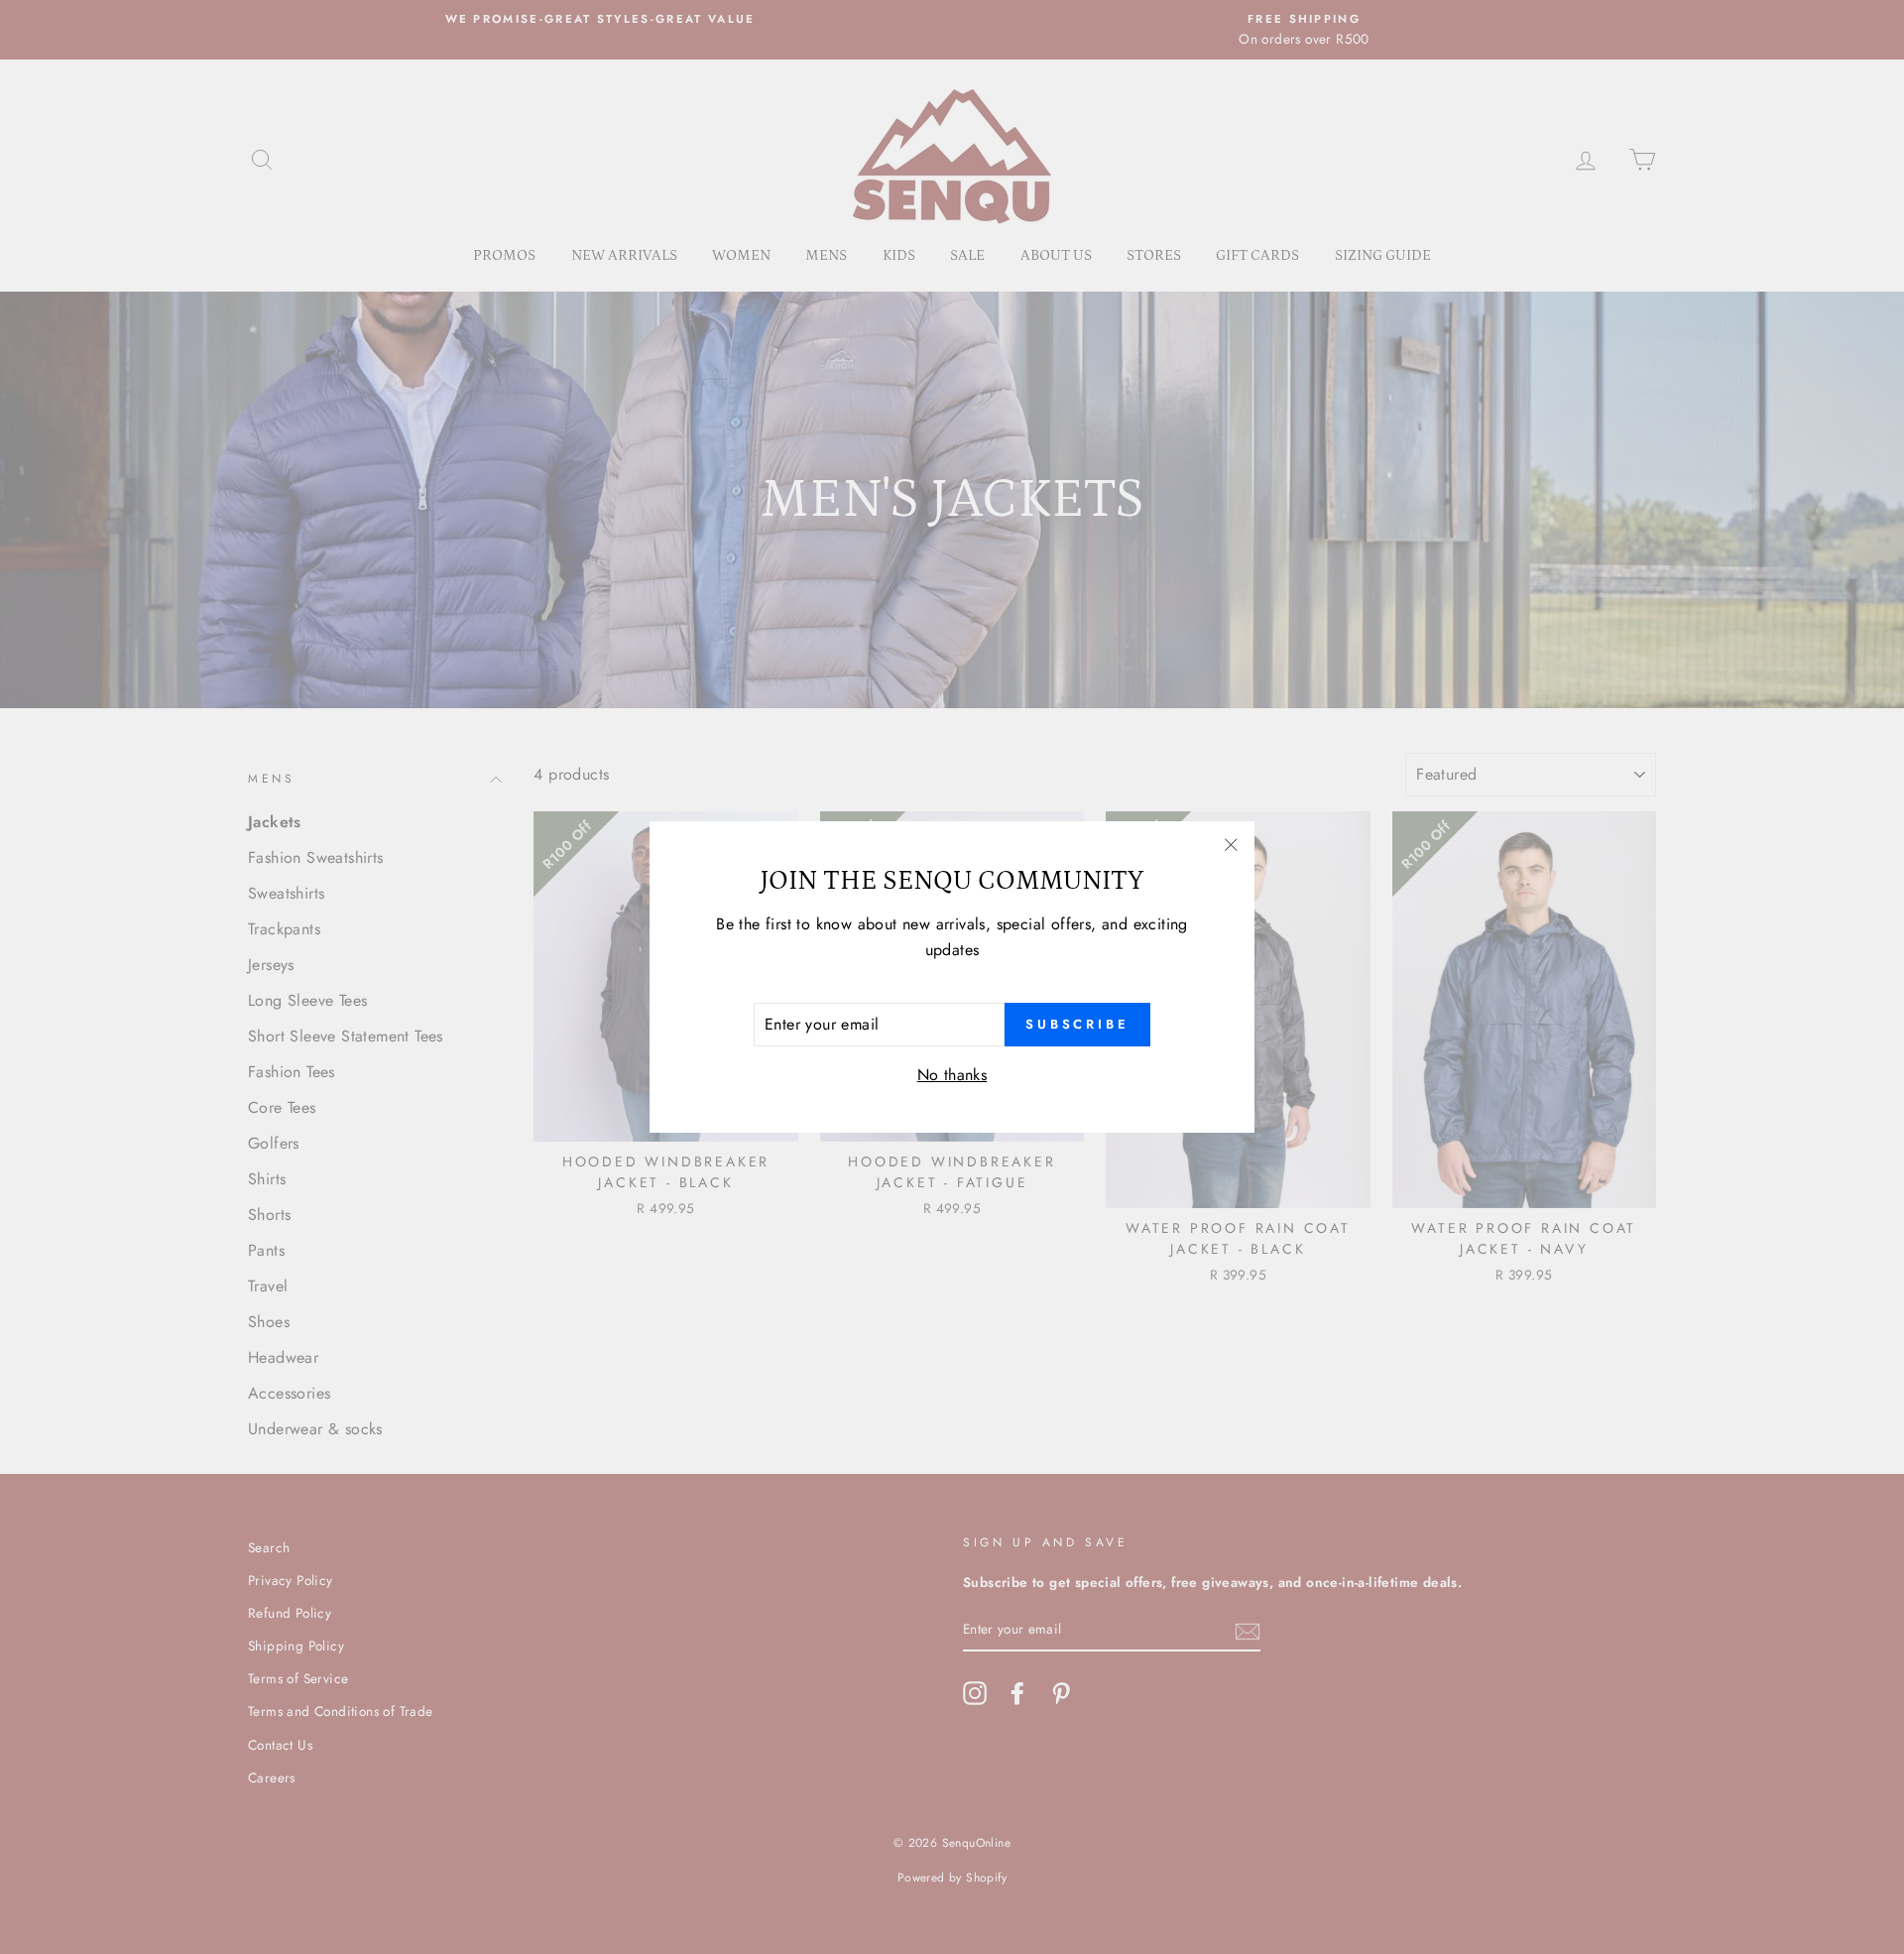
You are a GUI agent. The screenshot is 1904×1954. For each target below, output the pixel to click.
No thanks (952, 1075)
